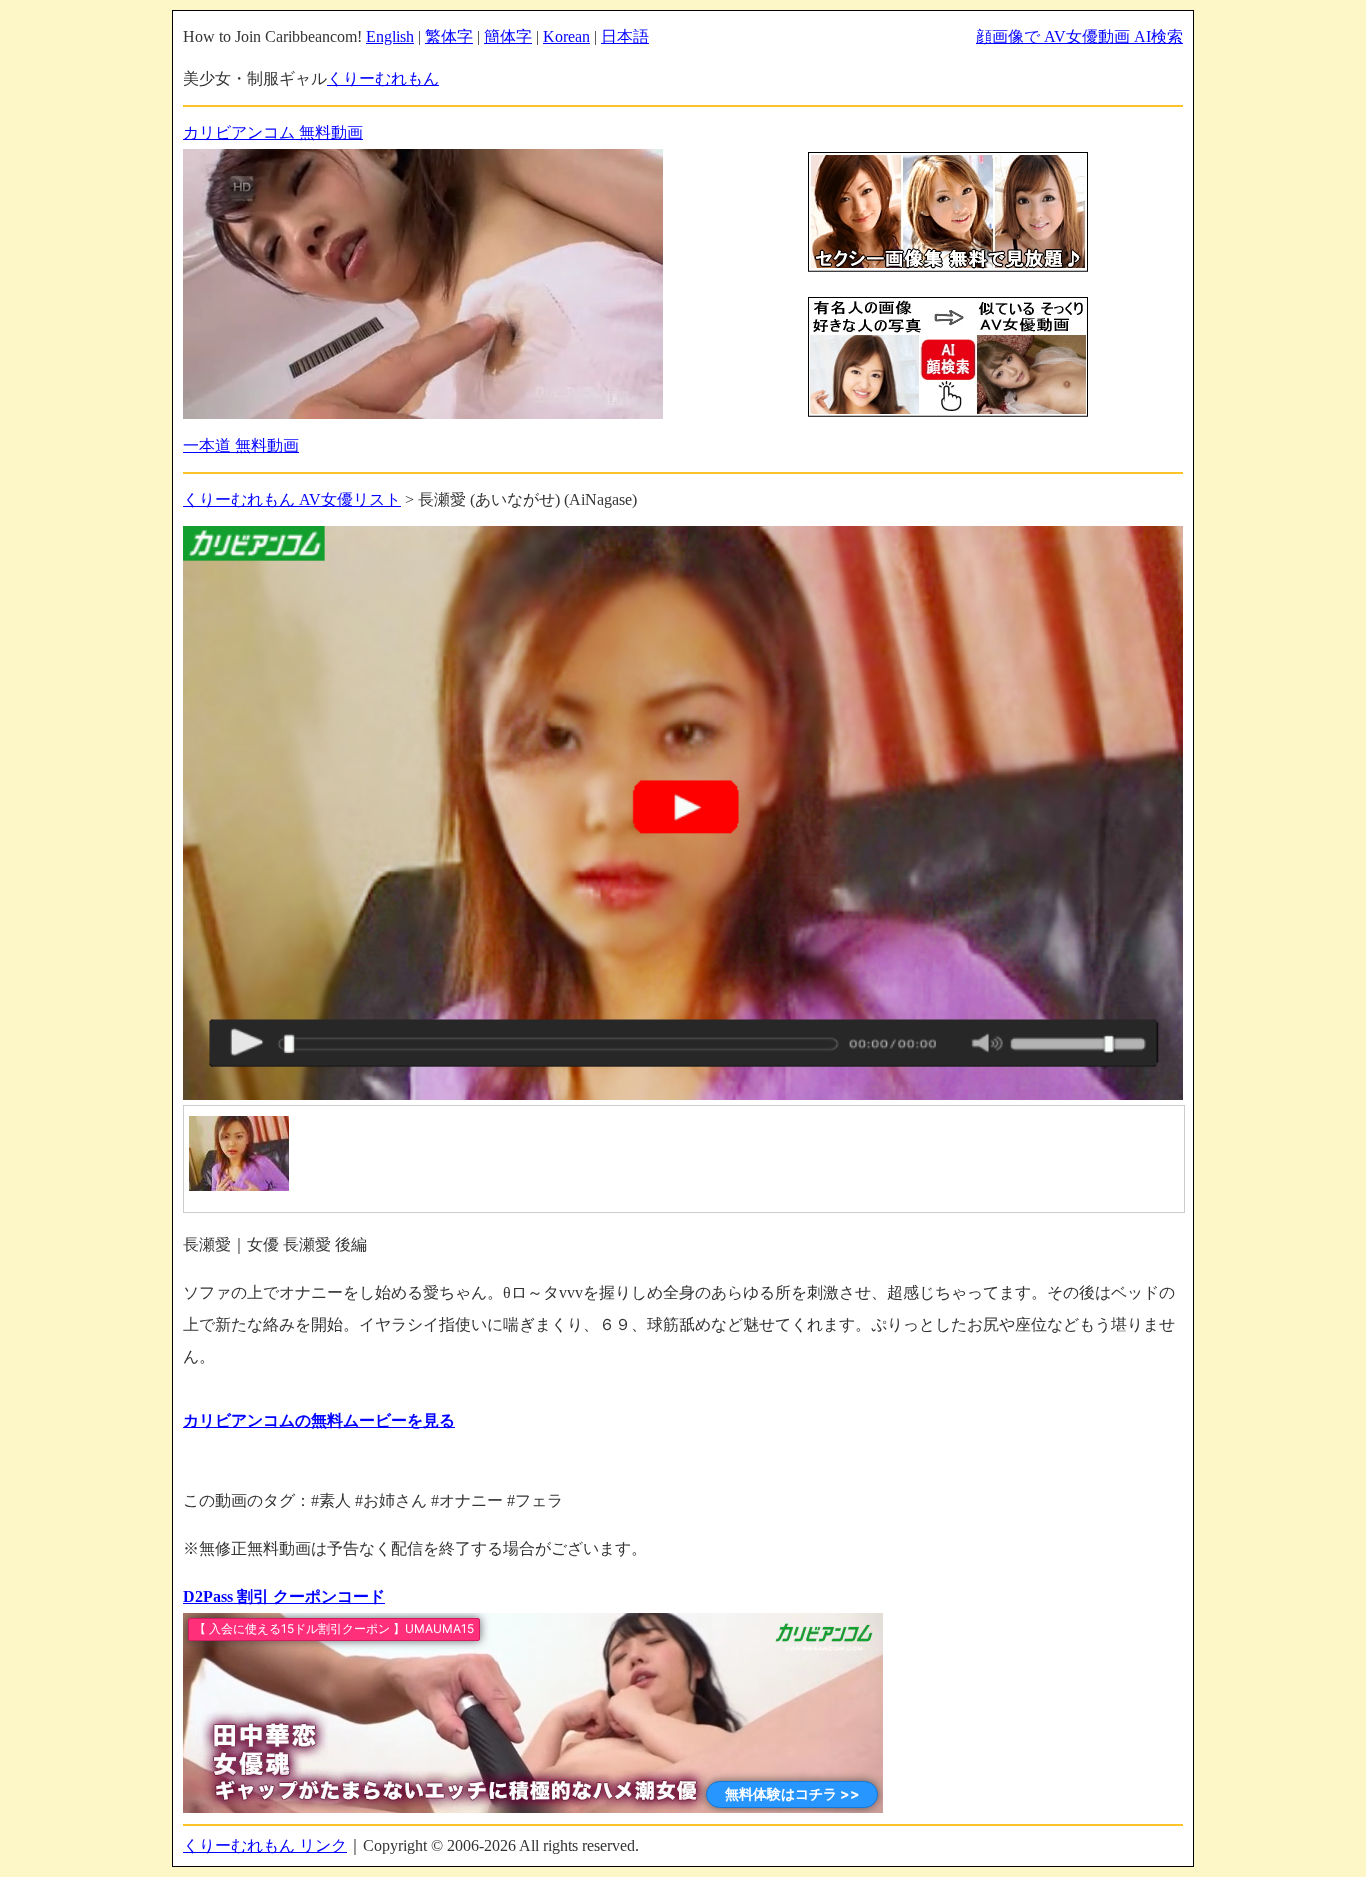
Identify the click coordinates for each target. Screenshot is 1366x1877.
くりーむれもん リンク (265, 1845)
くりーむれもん (383, 78)
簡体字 (508, 36)
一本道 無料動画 (241, 445)
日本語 (625, 36)
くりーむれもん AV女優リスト (292, 499)
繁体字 (449, 36)
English (390, 36)
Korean (566, 36)
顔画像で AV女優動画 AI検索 (1079, 36)
